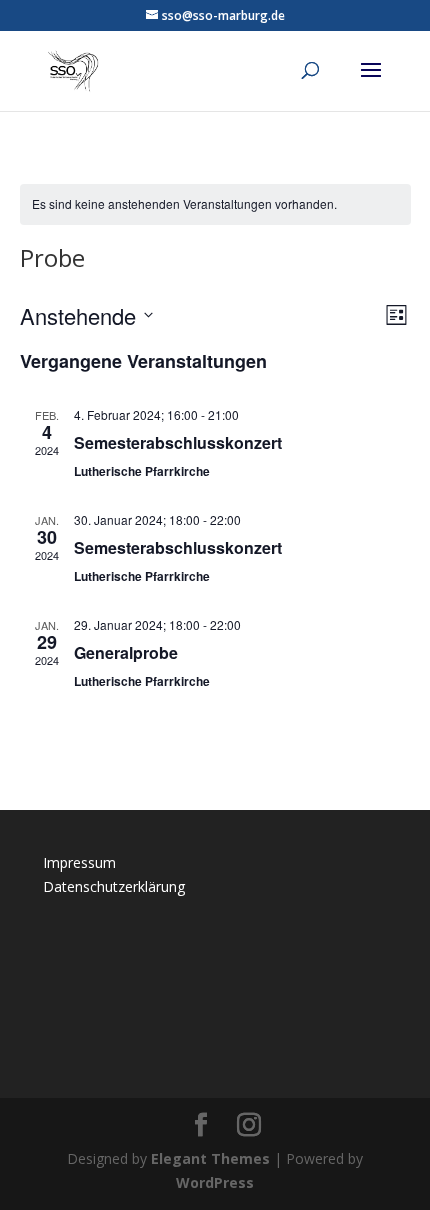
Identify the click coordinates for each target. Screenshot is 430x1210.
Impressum (79, 862)
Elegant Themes (210, 1158)
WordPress (215, 1182)
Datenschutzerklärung (114, 886)
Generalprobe (126, 652)
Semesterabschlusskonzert (178, 442)
